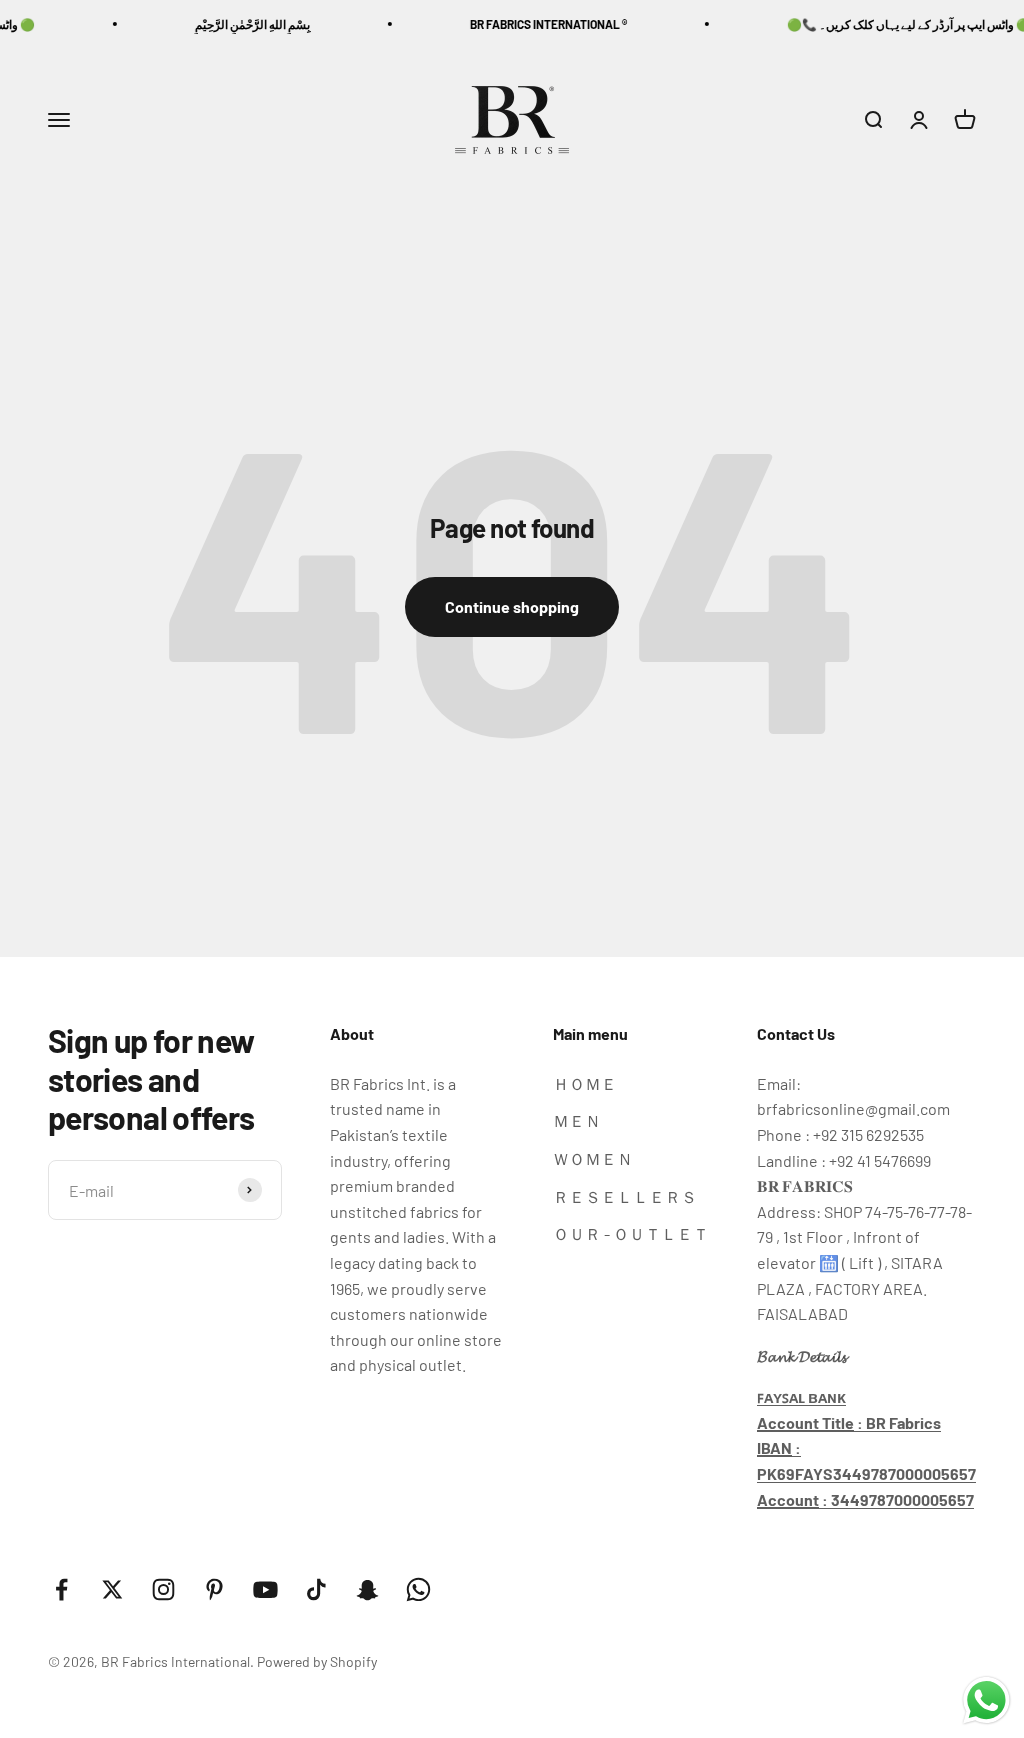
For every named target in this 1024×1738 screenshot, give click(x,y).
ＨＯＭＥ (585, 1083)
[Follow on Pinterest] (214, 1589)
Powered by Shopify (317, 1661)
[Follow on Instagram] (163, 1589)
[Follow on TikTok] (316, 1589)
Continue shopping (512, 606)
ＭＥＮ (577, 1120)
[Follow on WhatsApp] (418, 1589)
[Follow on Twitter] (112, 1589)
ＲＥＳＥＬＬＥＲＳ (625, 1196)
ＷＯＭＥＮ (593, 1158)
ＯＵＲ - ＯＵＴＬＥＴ (631, 1233)
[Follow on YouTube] (265, 1589)
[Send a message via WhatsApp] (986, 1700)
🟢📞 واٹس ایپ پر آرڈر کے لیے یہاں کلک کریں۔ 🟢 (889, 24)
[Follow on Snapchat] (367, 1589)
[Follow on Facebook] (61, 1589)
